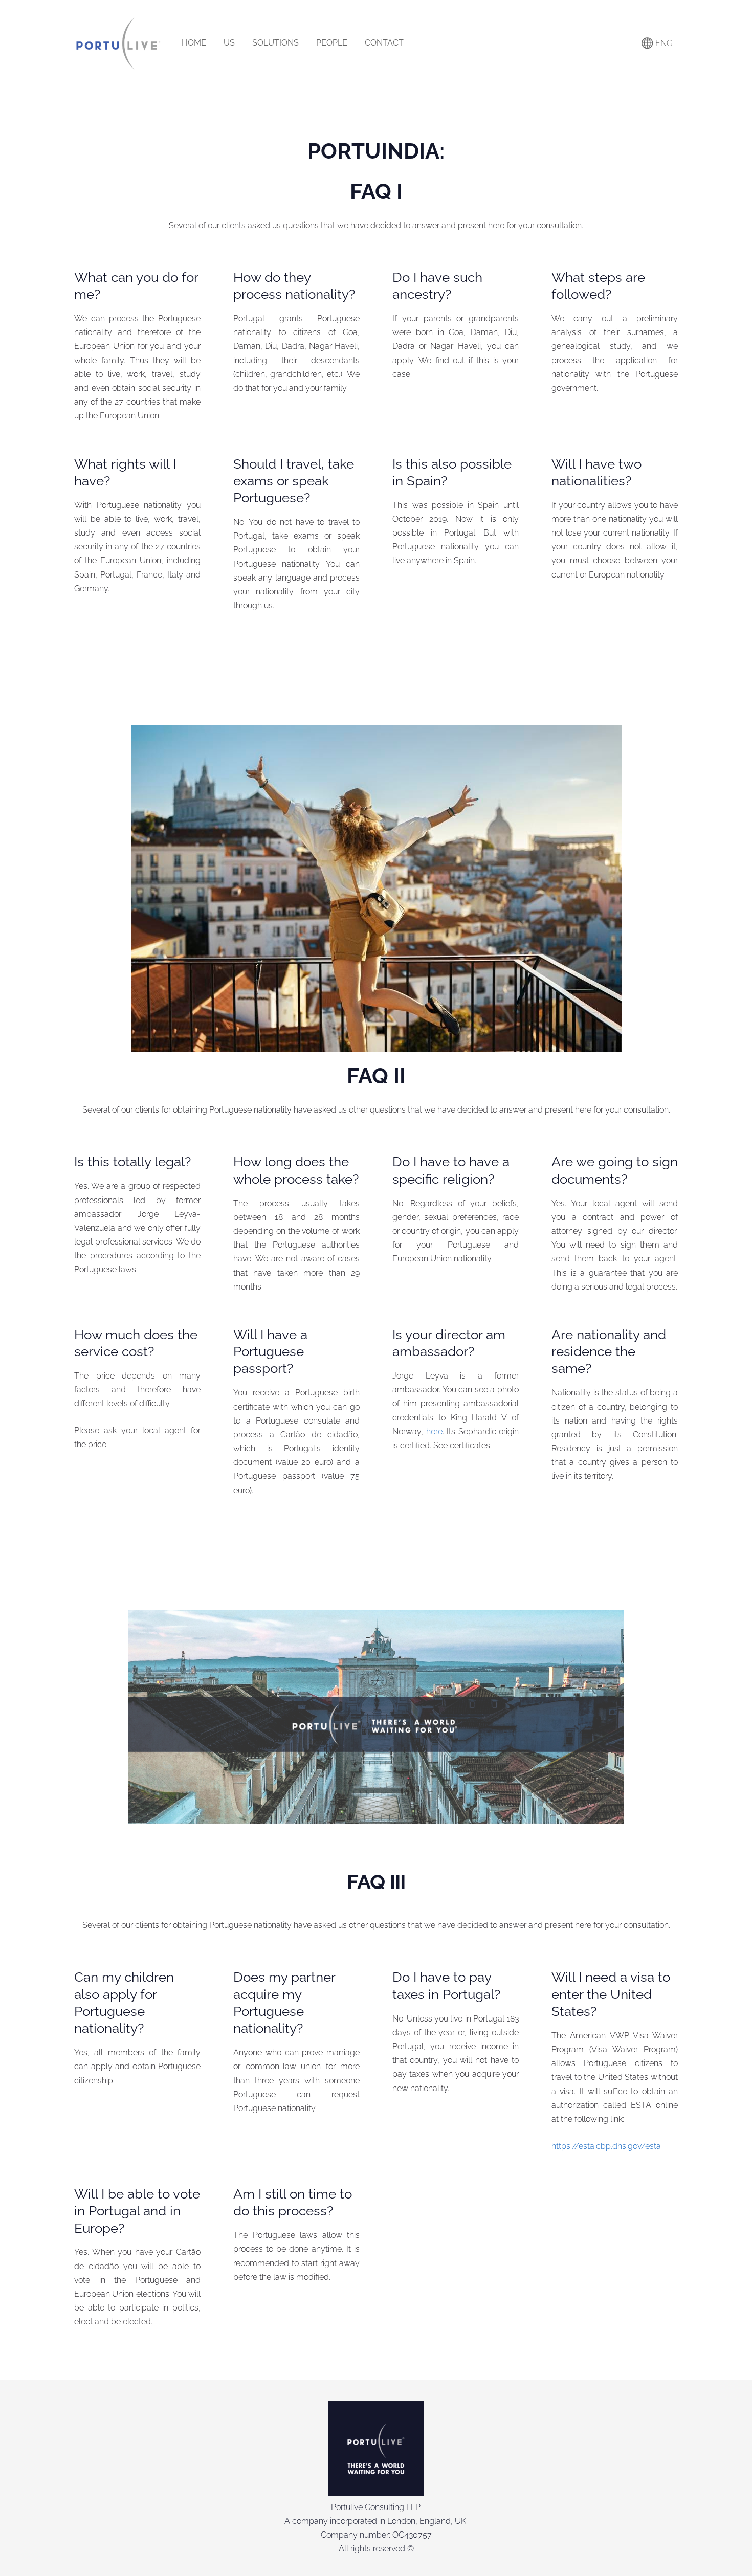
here (434, 1431)
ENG (663, 43)
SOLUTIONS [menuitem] (275, 43)
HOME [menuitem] (194, 43)
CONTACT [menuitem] (384, 43)
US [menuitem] (229, 43)
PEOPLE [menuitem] (332, 43)
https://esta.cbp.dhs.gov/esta (606, 2146)
